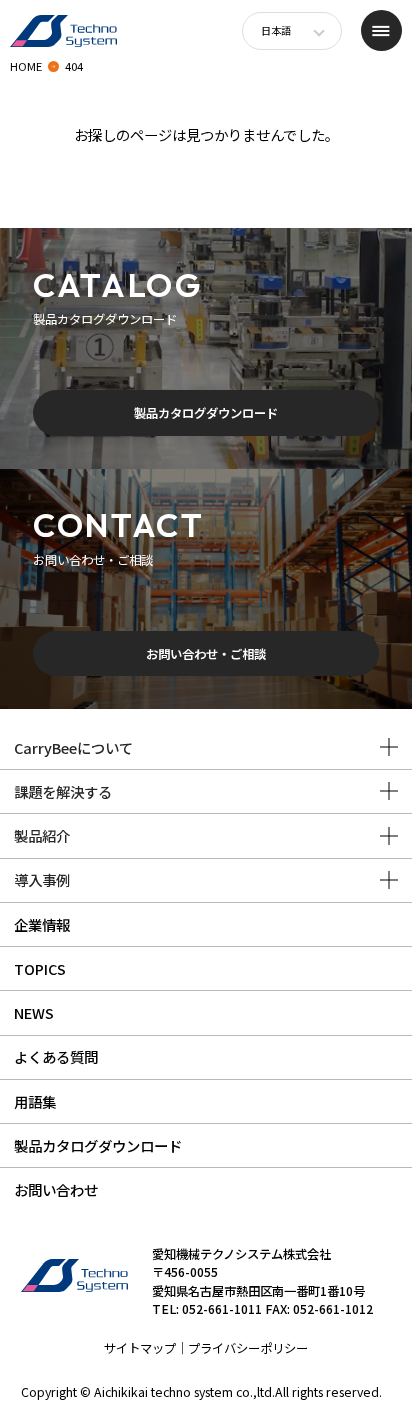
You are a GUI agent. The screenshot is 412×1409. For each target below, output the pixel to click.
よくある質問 (56, 1056)
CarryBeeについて (73, 747)
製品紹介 (42, 835)
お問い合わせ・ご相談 (206, 654)
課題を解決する (63, 791)
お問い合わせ (56, 1189)
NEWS (34, 1012)
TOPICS (40, 968)
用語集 (35, 1101)
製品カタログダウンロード (206, 413)
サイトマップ (140, 1348)
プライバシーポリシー (248, 1348)
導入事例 (42, 879)
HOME (26, 66)
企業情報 (42, 924)
